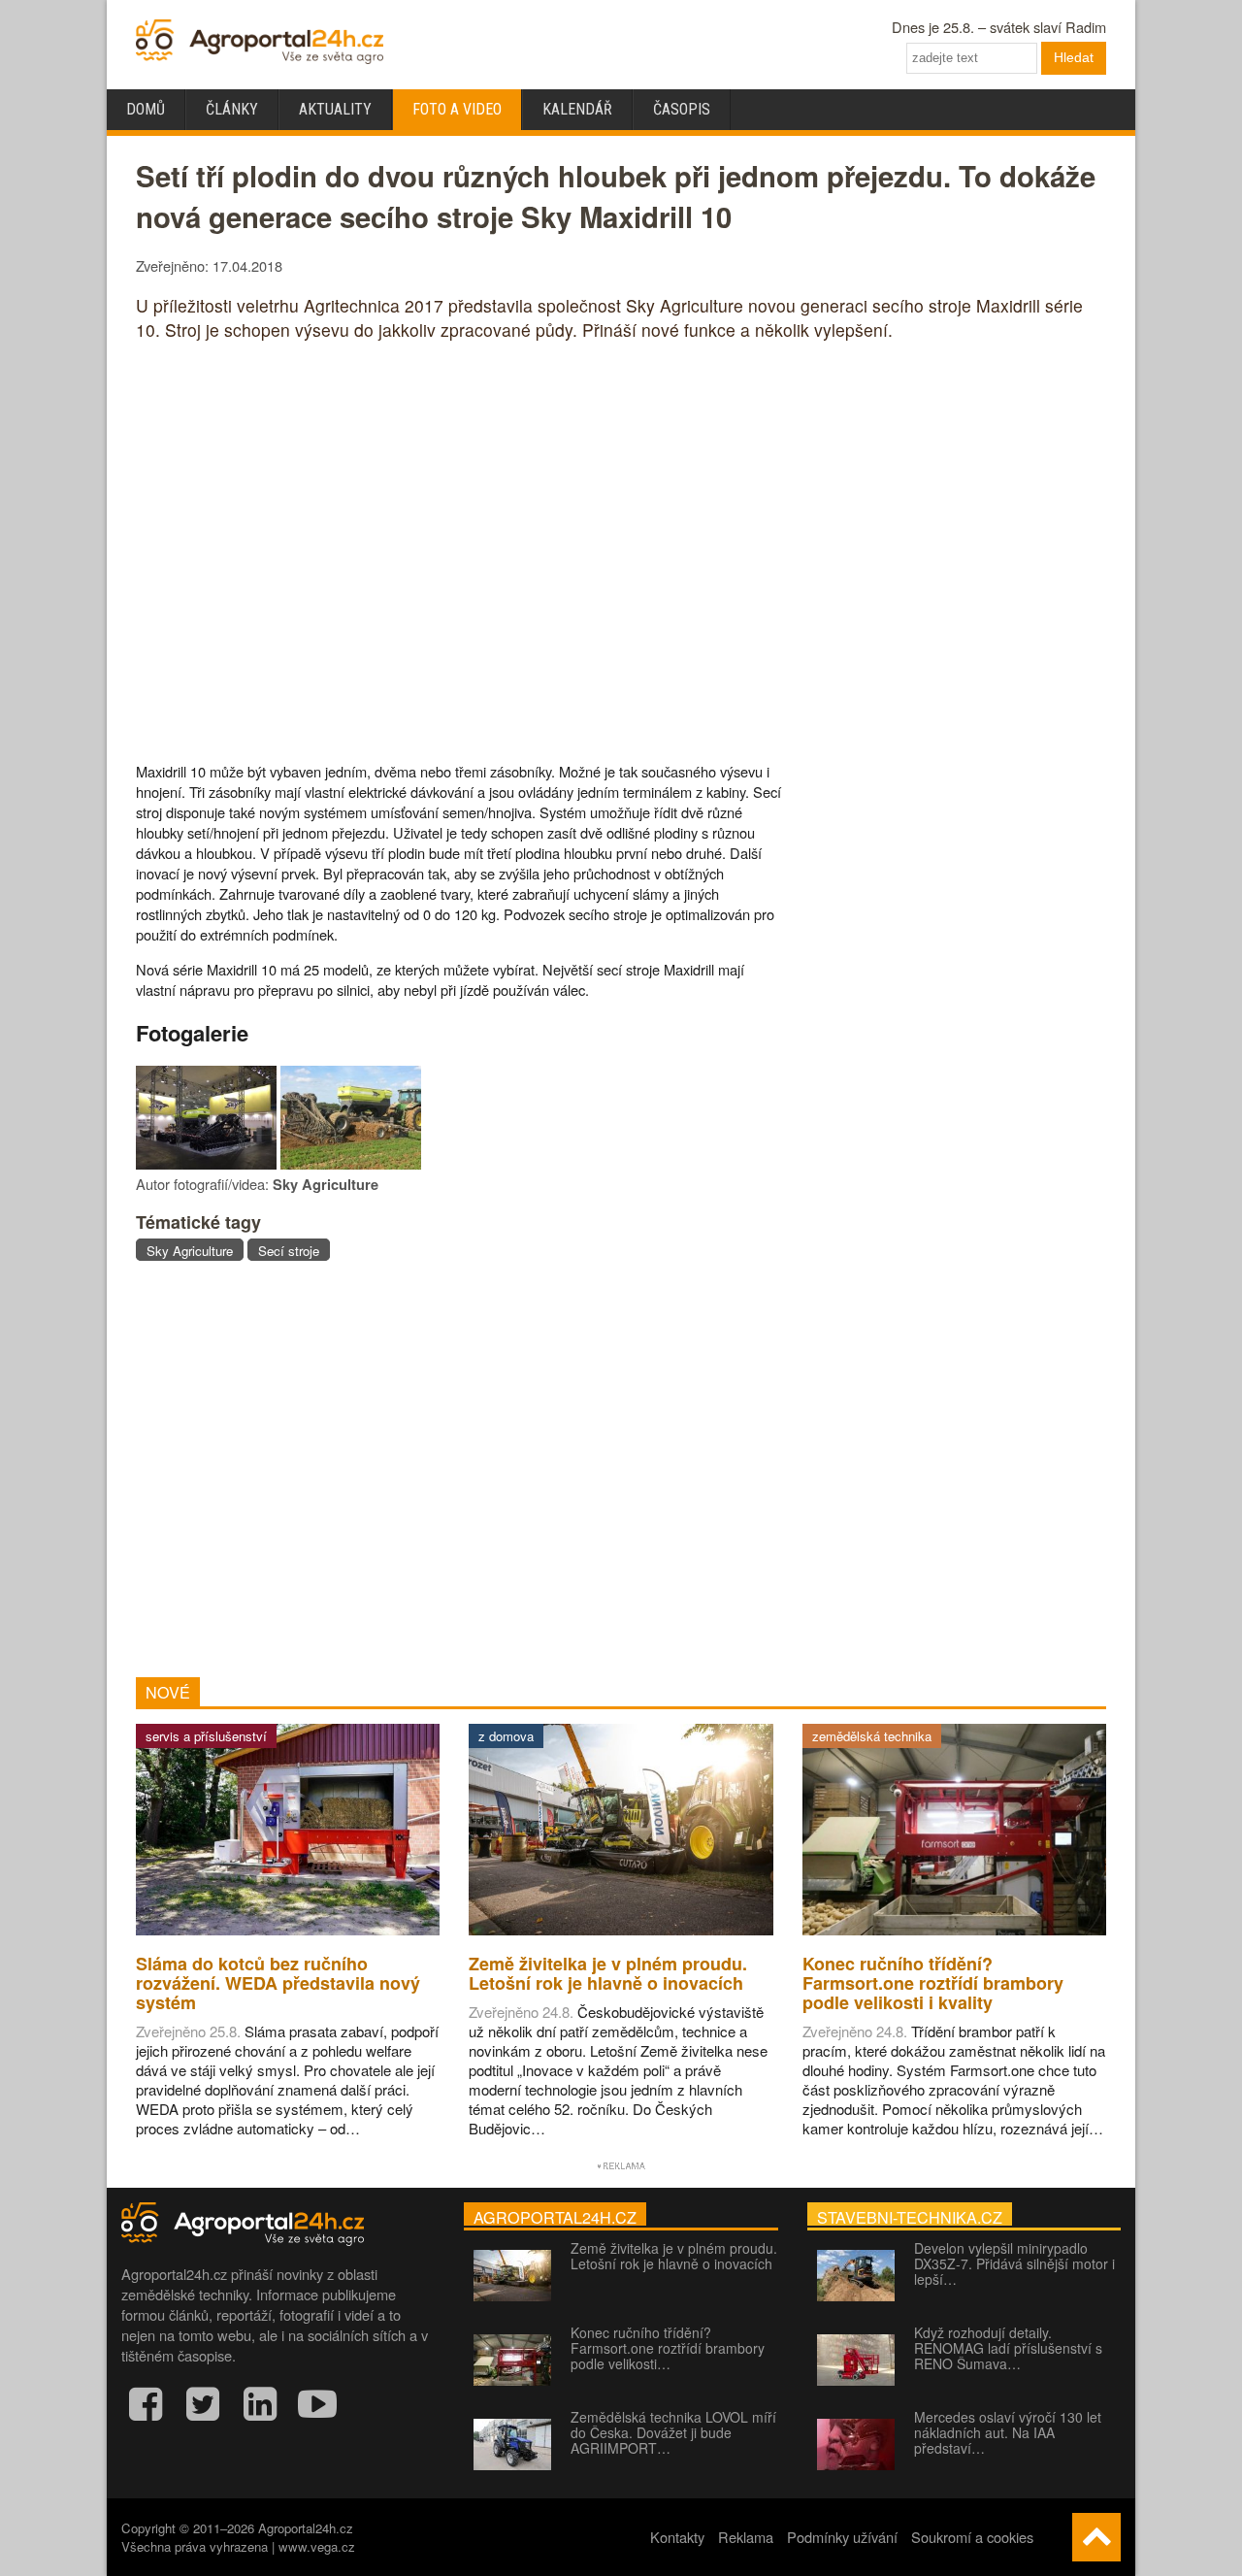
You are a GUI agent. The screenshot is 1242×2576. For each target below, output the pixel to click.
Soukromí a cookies (972, 2537)
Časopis (682, 109)
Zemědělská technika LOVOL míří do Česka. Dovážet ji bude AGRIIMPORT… (673, 2432)
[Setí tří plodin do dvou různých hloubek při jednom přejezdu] (351, 1163)
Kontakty (677, 2537)
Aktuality (335, 109)
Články (232, 109)
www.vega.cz (317, 2546)
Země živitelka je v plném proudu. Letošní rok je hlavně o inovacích (674, 2256)
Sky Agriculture (190, 1251)
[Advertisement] (459, 1469)
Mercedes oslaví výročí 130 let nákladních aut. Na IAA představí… (1008, 2432)
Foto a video (457, 109)
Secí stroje (289, 1251)
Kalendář (577, 109)
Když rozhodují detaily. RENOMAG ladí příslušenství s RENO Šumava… (1008, 2348)
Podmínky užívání (842, 2537)
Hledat (1074, 57)
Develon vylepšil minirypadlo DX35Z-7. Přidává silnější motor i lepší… (1014, 2263)
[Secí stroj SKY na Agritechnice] (206, 1163)
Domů (146, 109)
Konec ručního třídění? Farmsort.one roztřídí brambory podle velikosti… (668, 2348)
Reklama (746, 2537)
